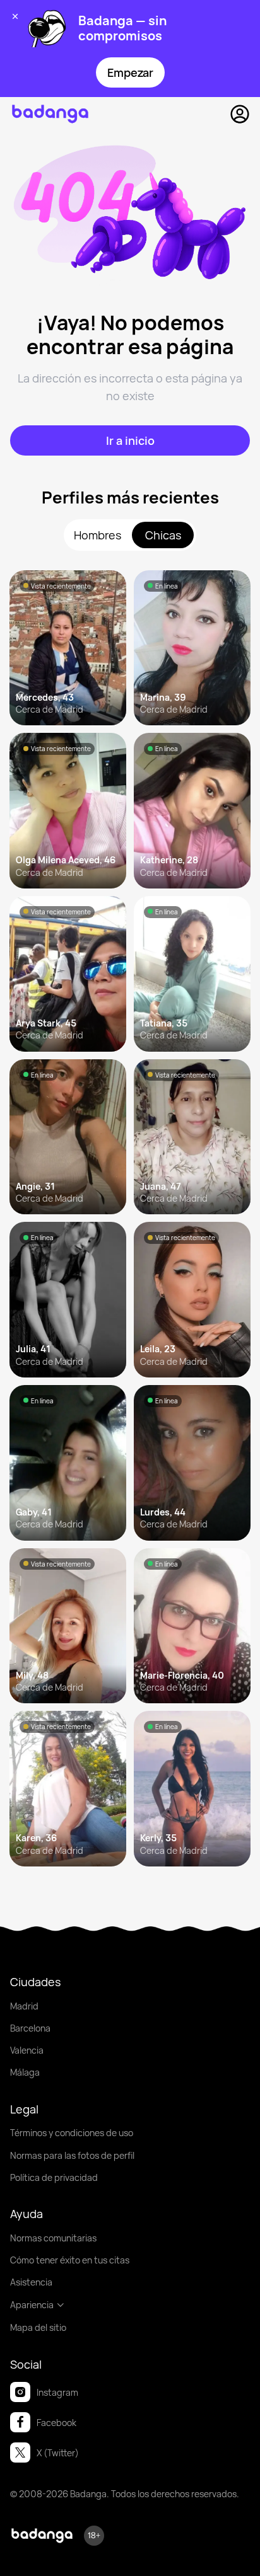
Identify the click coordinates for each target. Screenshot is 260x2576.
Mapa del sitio (38, 2327)
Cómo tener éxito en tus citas (70, 2260)
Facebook (56, 2423)
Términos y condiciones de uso (72, 2133)
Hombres (98, 535)
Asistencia (31, 2282)
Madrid (24, 2006)
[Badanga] (50, 114)
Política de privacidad (54, 2177)
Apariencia (32, 2305)
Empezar (130, 72)
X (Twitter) (58, 2453)
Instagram (57, 2392)
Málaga (25, 2072)
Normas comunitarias (53, 2238)
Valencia (27, 2050)
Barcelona (30, 2028)
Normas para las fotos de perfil (72, 2155)
